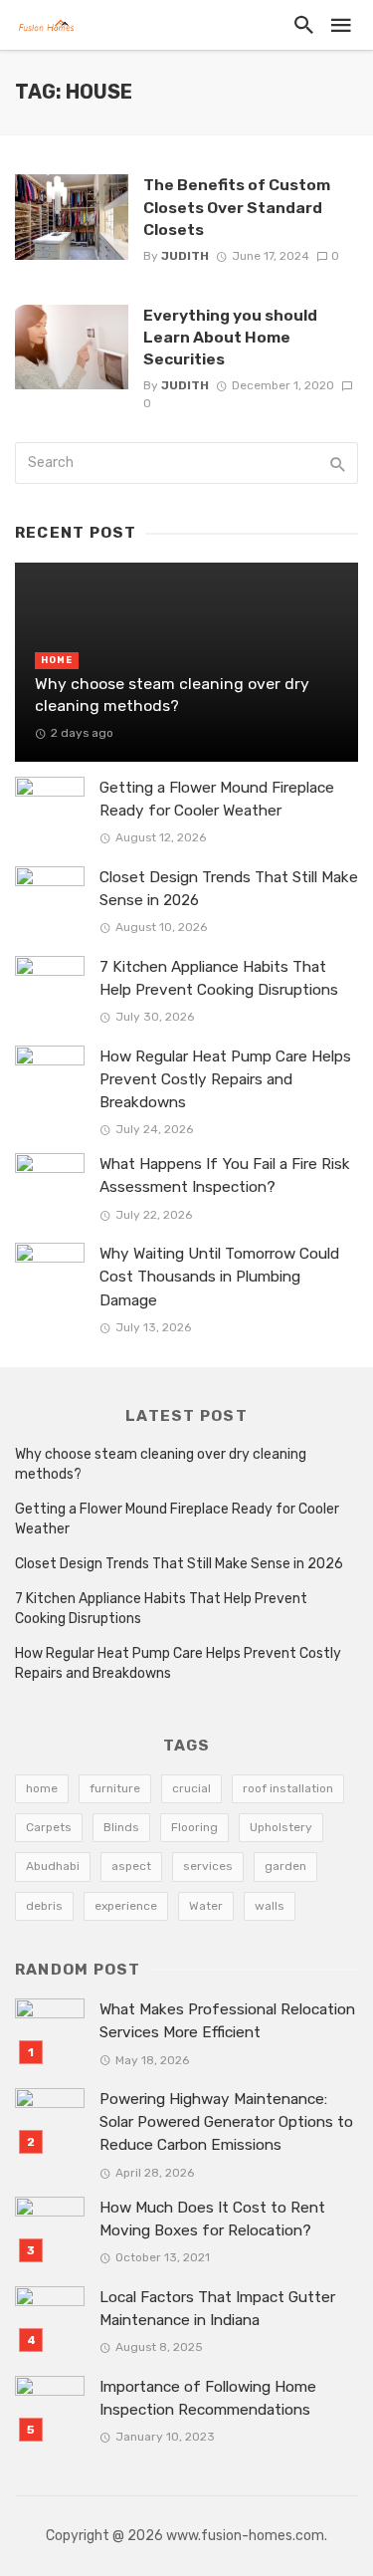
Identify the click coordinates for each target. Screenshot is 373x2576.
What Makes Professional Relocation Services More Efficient (227, 2021)
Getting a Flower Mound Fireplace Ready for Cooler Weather (217, 799)
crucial (191, 1788)
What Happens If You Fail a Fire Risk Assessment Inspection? (225, 1175)
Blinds (121, 1827)
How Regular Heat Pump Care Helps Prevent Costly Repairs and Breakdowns (225, 1079)
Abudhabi (53, 1866)
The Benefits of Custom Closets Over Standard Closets (237, 207)
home (42, 1788)
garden (285, 1866)
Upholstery (281, 1827)
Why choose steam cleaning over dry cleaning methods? (172, 695)
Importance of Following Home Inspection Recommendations (208, 2398)
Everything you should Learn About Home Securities (230, 337)
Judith (185, 256)
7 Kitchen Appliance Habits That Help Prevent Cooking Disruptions (219, 978)
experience (126, 1906)
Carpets (49, 1827)
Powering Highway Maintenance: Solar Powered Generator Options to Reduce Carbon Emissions (226, 2122)
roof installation (288, 1788)
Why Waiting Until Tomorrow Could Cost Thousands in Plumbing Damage (219, 1277)
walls (270, 1906)
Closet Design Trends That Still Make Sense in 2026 (229, 889)
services (208, 1866)
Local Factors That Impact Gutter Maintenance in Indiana (217, 2309)
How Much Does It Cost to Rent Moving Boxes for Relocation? (212, 2219)
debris (44, 1906)
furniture (115, 1788)
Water (206, 1906)
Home (57, 660)
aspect (131, 1866)
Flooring (194, 1827)
